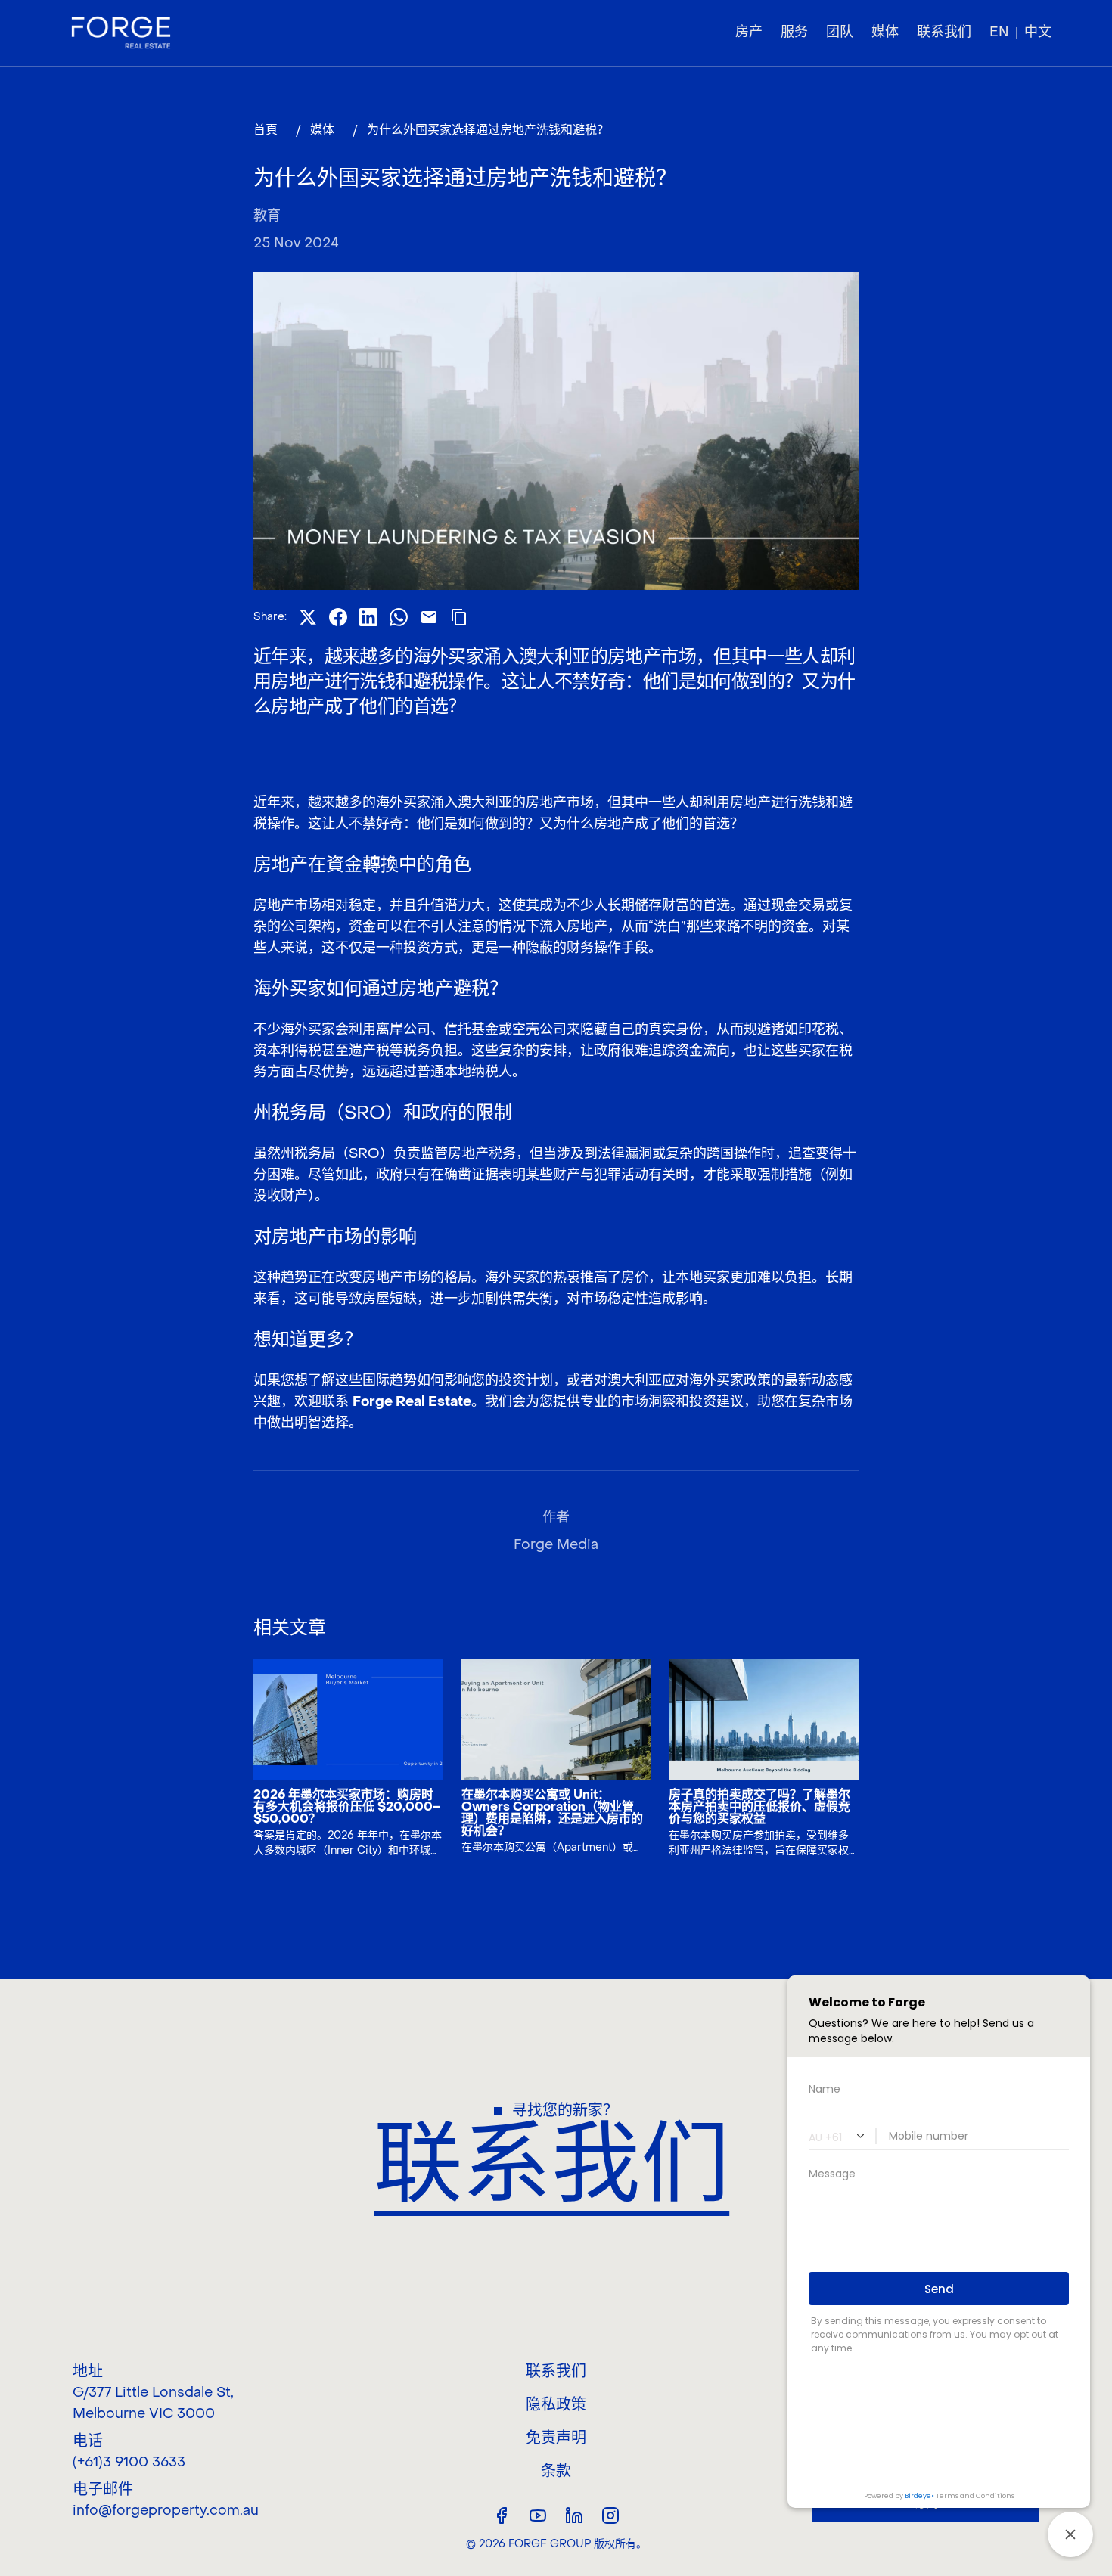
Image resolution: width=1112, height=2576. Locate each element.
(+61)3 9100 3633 (129, 2462)
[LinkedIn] (574, 2515)
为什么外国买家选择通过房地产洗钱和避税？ (488, 130)
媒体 (322, 130)
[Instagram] (610, 2515)
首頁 (266, 130)
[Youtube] (538, 2515)
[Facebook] (502, 2515)
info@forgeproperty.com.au (166, 2511)
